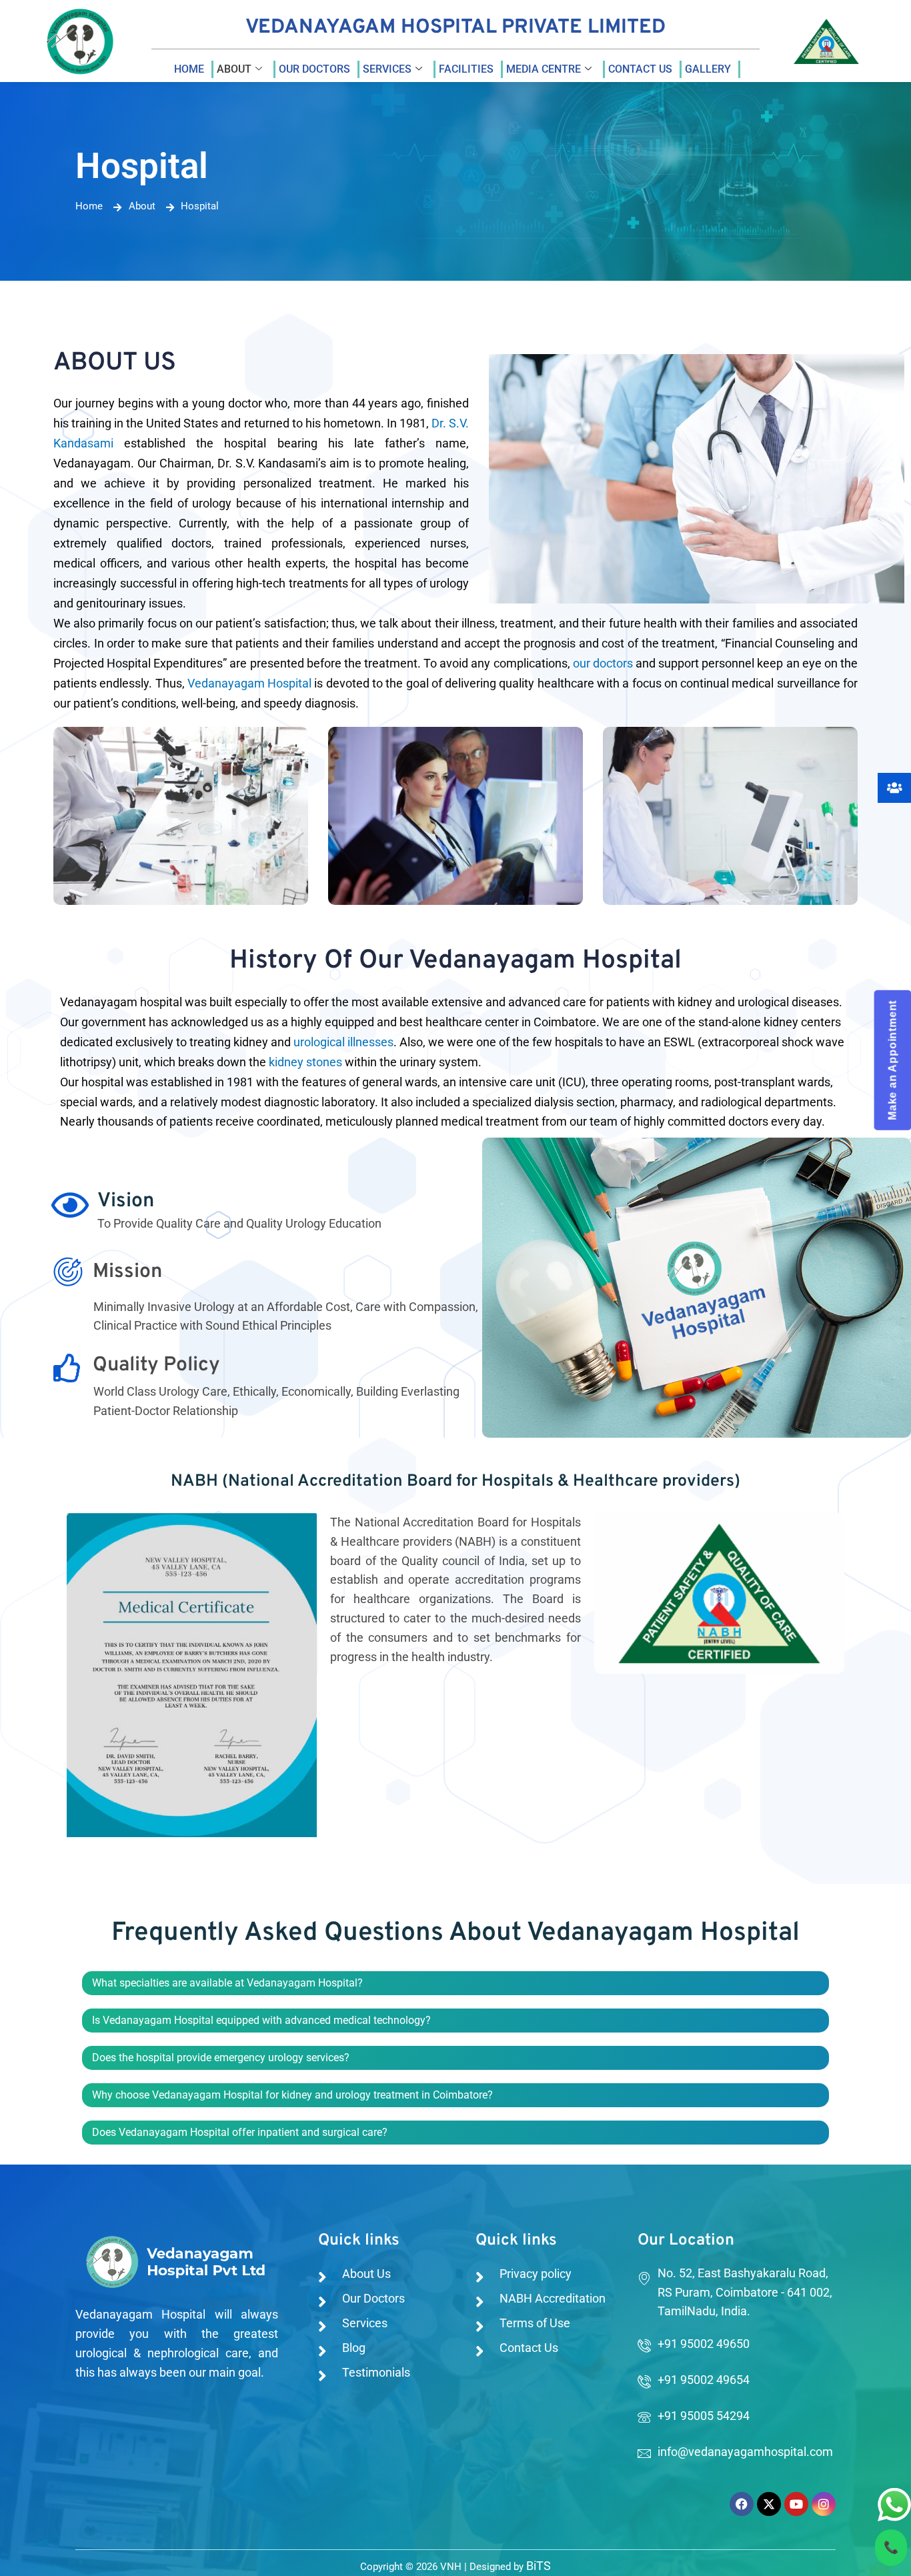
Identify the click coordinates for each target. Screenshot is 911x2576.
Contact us (640, 69)
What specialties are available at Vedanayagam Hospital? (227, 1983)
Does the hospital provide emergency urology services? (221, 2058)
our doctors (603, 663)
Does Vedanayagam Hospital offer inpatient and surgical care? (240, 2132)
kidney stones (305, 1062)
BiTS (539, 2566)
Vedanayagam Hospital (249, 683)
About (234, 69)
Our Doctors (314, 69)
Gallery (708, 69)
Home (189, 69)
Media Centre (544, 69)
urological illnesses (343, 1042)
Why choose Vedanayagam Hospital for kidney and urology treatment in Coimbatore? (292, 2095)
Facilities (466, 69)
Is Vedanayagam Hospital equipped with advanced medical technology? (261, 2020)
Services (387, 69)
